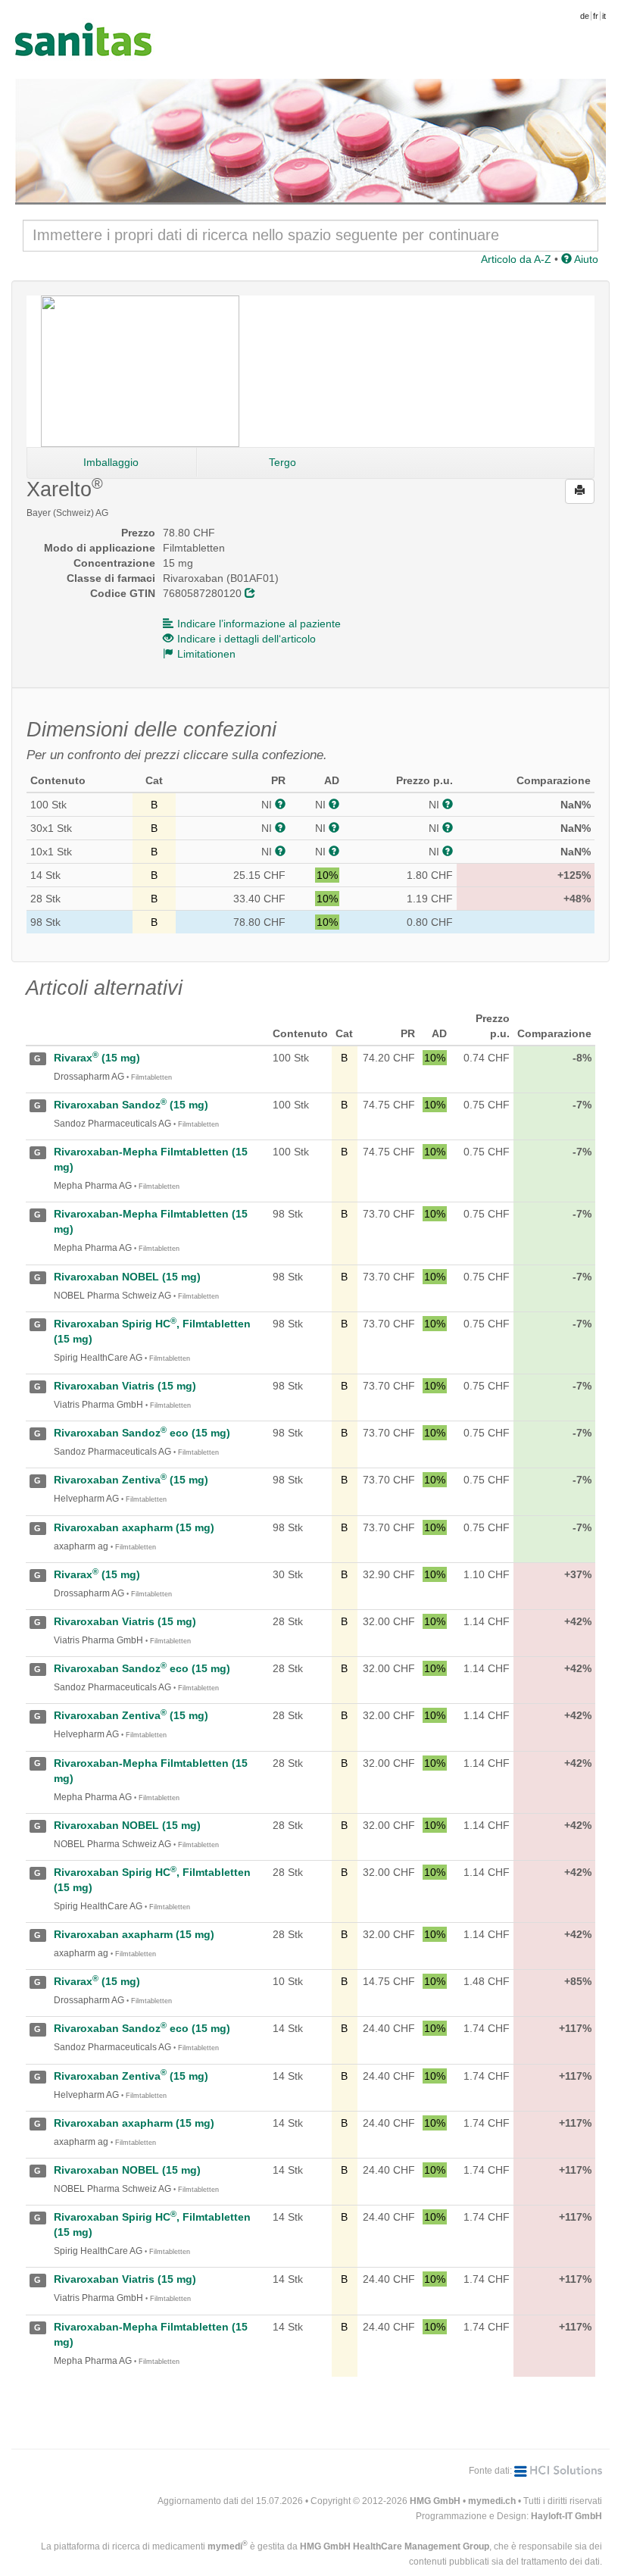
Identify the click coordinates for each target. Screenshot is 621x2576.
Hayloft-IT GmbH (566, 2516)
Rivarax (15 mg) (97, 1058)
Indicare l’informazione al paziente (259, 624)
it (604, 16)
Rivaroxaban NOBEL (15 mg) (127, 1277)
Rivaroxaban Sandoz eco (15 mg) (142, 1433)
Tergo (282, 462)
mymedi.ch (492, 2501)
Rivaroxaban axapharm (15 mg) (134, 1527)
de (585, 16)
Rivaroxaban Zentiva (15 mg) (131, 1480)
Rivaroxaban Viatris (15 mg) (125, 1386)
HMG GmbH (435, 2501)
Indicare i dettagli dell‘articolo (247, 639)
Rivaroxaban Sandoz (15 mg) (131, 1105)
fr (596, 16)
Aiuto (585, 259)
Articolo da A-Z (516, 259)
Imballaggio (111, 462)
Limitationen (206, 654)
